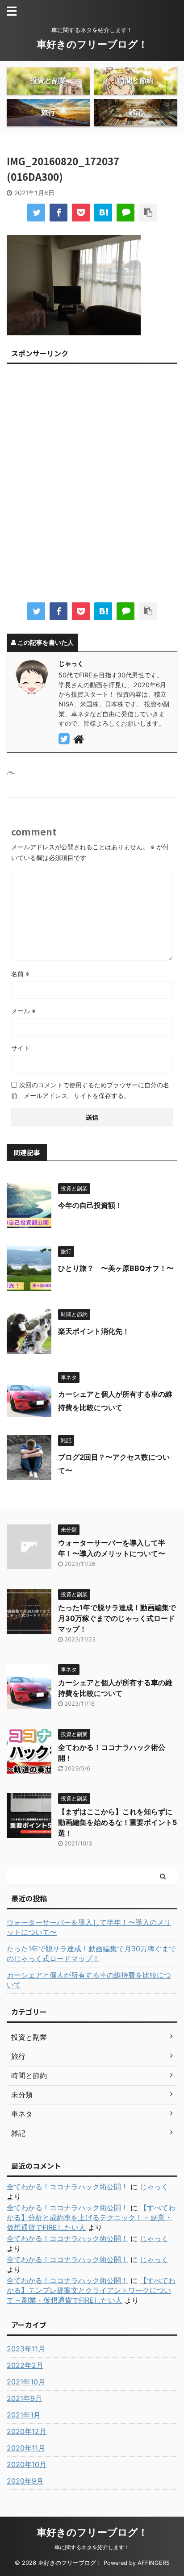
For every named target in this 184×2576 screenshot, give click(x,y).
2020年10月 (27, 2464)
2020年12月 (27, 2431)
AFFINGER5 (154, 2563)
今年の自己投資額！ (90, 1205)
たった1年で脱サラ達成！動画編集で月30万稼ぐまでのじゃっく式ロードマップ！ (117, 1618)
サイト (21, 1048)
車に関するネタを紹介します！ (92, 2547)
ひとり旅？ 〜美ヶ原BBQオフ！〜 (116, 1268)
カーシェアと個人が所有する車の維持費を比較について (89, 1980)
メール (23, 1011)
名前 (20, 974)
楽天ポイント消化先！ (94, 1331)
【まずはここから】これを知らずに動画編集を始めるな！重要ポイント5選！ (117, 1822)
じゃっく (154, 2187)
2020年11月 (26, 2448)
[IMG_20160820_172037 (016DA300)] (103, 213)
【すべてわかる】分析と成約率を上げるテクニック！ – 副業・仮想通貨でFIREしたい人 (91, 2217)
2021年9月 (24, 2398)
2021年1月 (24, 2415)
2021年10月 (26, 2382)
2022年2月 (25, 2365)
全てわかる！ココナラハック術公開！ (67, 2187)
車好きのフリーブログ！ (92, 44)
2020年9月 (25, 2481)
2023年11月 (26, 2349)
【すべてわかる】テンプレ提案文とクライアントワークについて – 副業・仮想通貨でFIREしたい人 (91, 2290)
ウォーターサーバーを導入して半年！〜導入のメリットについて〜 (89, 1927)
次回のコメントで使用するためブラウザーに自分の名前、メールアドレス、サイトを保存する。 (90, 1090)
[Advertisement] (92, 486)
